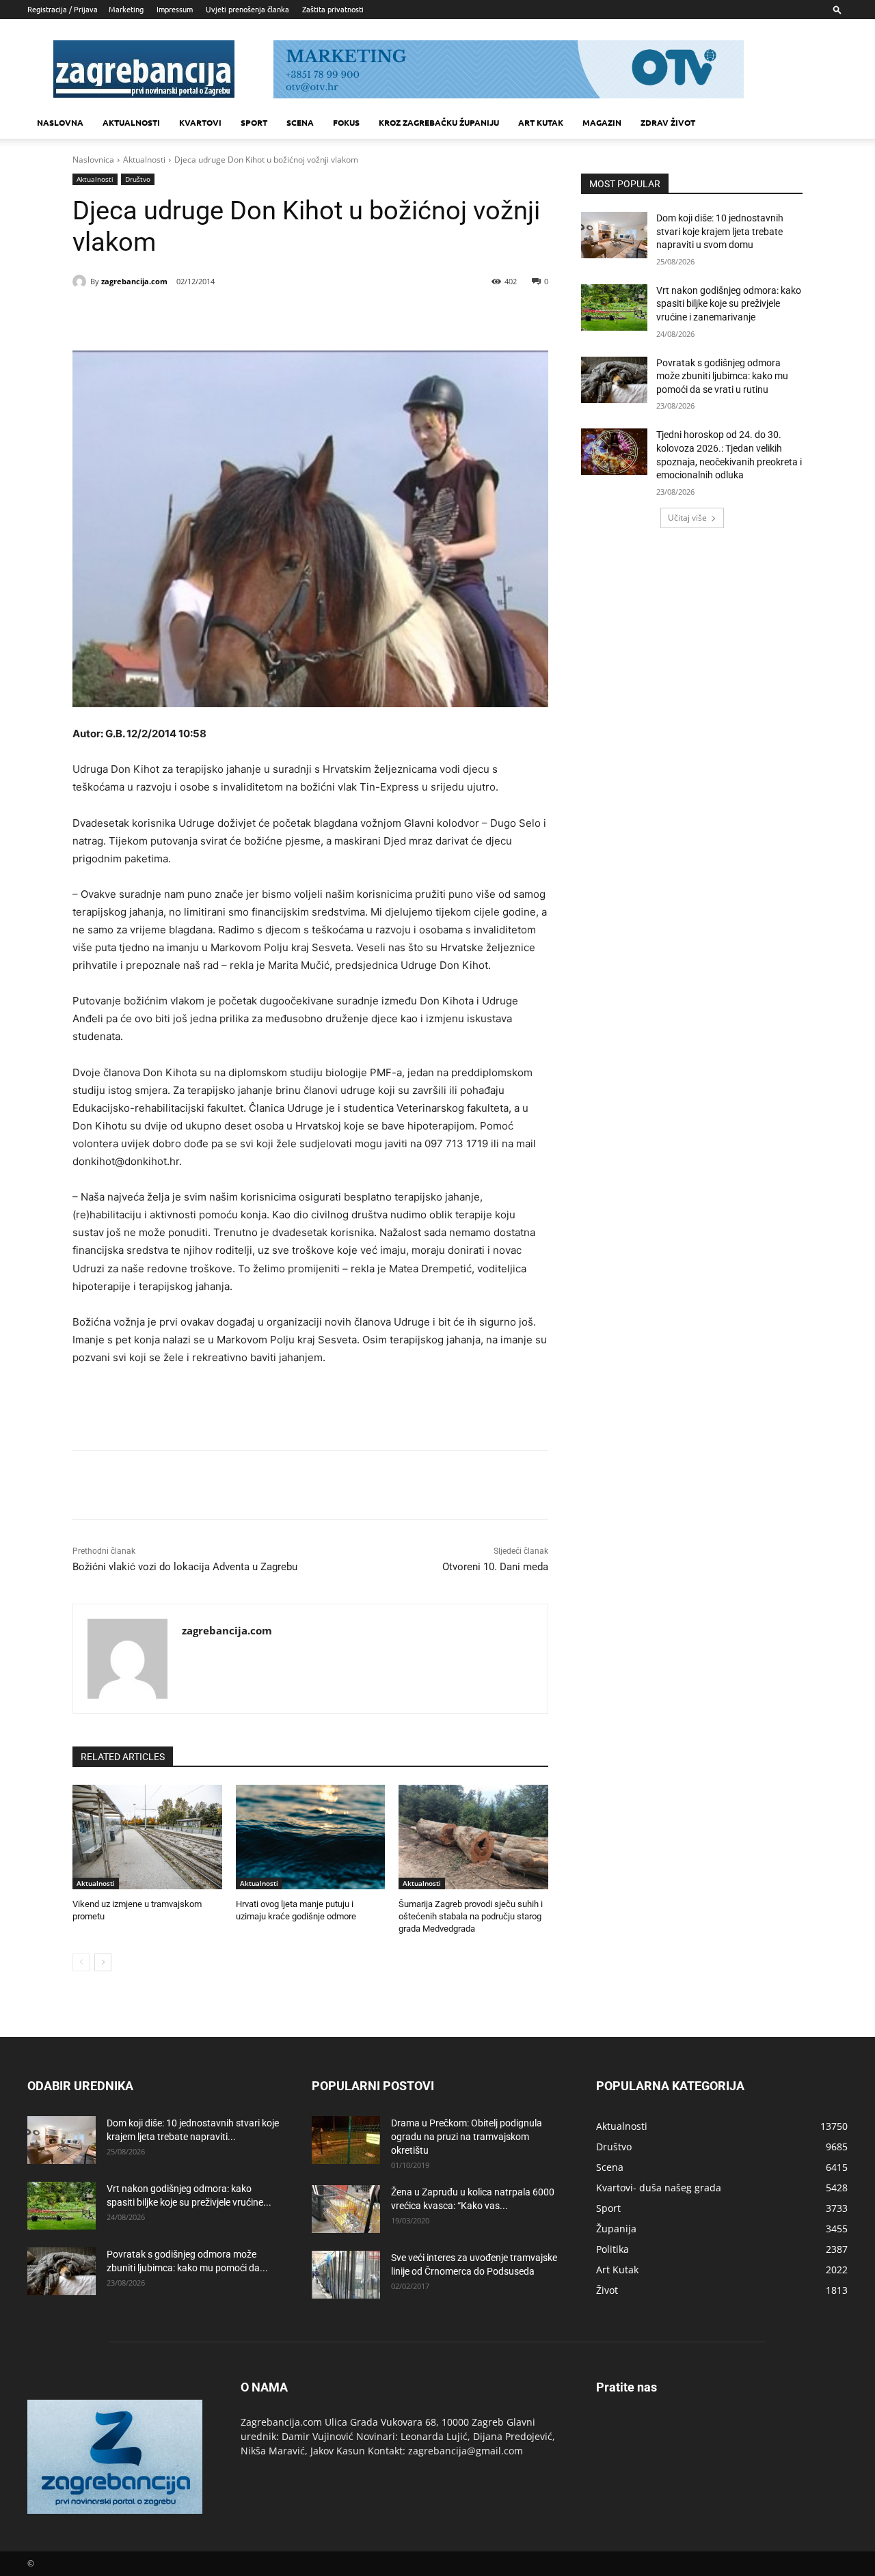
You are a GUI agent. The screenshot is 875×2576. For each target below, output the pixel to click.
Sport (254, 122)
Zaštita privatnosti (333, 9)
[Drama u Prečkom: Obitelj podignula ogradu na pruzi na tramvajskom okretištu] (346, 2140)
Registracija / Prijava (63, 9)
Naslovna (60, 122)
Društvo (138, 179)
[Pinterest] (227, 316)
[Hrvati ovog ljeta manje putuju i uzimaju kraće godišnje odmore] (311, 1837)
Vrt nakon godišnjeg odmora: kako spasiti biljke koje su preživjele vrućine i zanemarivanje (729, 304)
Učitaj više (687, 518)
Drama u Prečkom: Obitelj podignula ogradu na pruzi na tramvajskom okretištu (467, 2137)
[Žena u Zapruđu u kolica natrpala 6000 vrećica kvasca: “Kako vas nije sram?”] (346, 2209)
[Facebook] (164, 316)
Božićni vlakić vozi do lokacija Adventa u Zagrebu (185, 1567)
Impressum (175, 9)
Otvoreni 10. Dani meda (495, 1567)
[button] (837, 9)
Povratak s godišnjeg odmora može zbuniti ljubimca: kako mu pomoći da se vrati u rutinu (722, 376)
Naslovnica (93, 160)
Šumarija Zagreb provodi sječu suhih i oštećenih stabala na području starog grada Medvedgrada (471, 1916)
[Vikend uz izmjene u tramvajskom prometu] (147, 1837)
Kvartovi (200, 122)
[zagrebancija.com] (81, 282)
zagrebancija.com (134, 281)
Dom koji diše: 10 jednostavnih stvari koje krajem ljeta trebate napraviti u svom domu (720, 231)
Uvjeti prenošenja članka (247, 9)
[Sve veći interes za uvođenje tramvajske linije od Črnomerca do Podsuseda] (346, 2275)
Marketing (126, 9)
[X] (196, 316)
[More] (291, 316)
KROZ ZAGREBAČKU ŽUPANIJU (439, 122)
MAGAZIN (602, 122)
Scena (300, 122)
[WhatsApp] (258, 316)
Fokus (346, 122)
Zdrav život (668, 122)
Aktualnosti (131, 122)
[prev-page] (81, 1962)
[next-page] (103, 1962)
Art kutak (541, 122)
